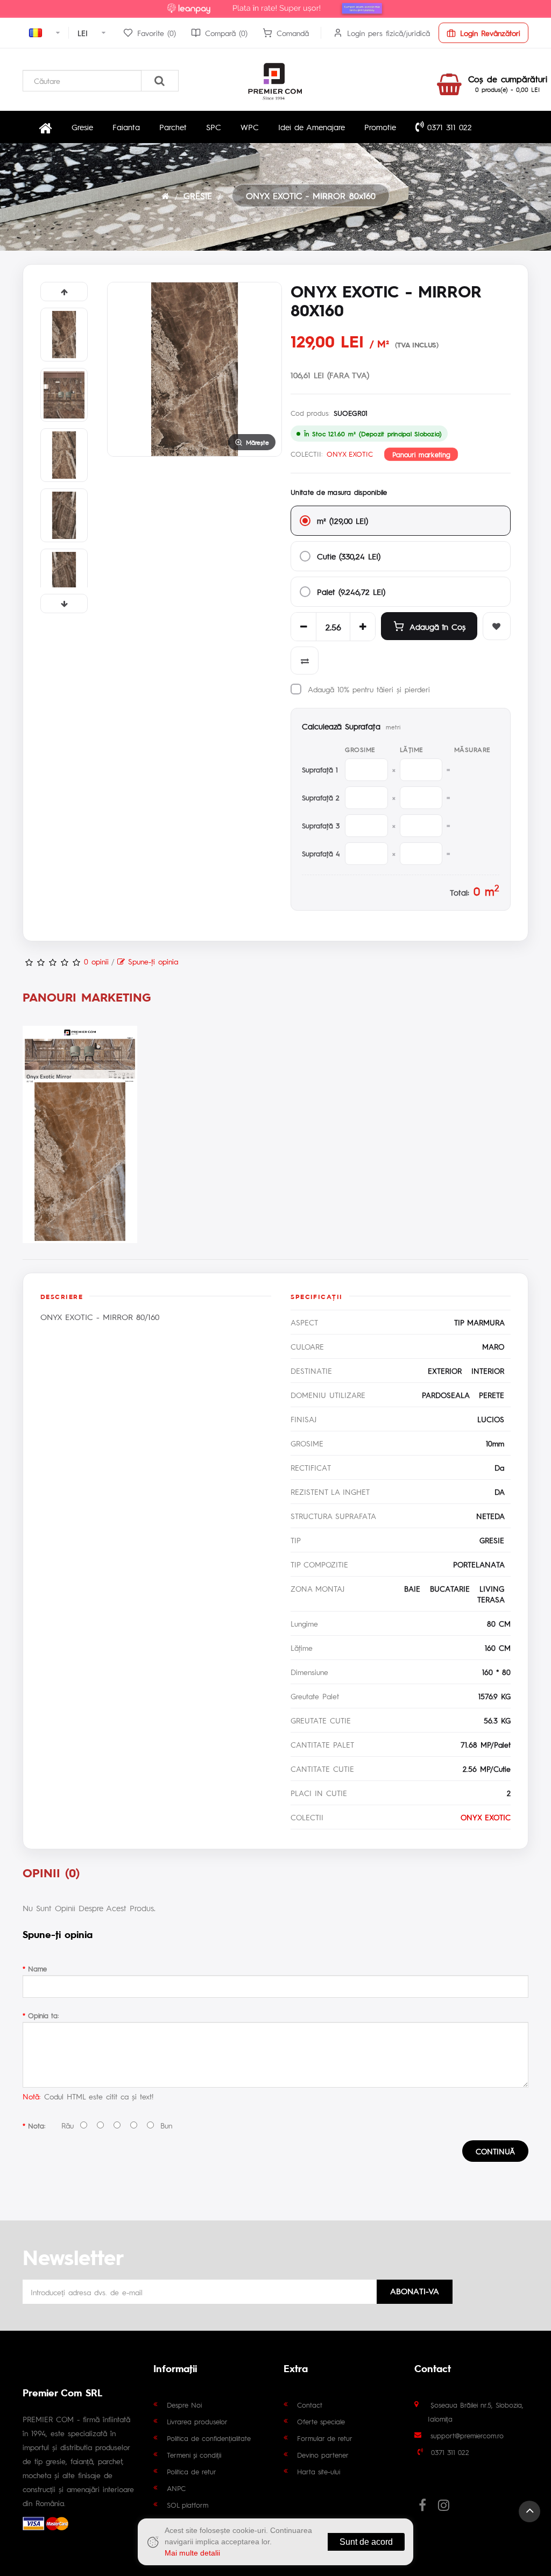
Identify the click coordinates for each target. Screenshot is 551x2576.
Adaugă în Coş (437, 626)
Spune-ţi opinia (151, 961)
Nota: (37, 2126)
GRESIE (198, 196)
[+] (363, 627)
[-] (303, 627)
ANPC (176, 2488)
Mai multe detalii (192, 2553)
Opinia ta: (43, 2015)
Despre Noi (184, 2405)
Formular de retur (325, 2438)
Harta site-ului (319, 2471)
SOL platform (188, 2505)
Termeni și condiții (194, 2455)
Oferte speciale (321, 2421)
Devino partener (323, 2455)
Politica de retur (192, 2471)
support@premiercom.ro (467, 2435)
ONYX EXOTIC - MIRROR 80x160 (311, 196)
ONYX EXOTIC (350, 454)
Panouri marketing (421, 454)
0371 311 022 (448, 127)
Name (37, 1968)
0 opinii (96, 961)
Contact (310, 2405)
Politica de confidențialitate (209, 2438)
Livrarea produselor (197, 2421)
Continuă (495, 2151)
